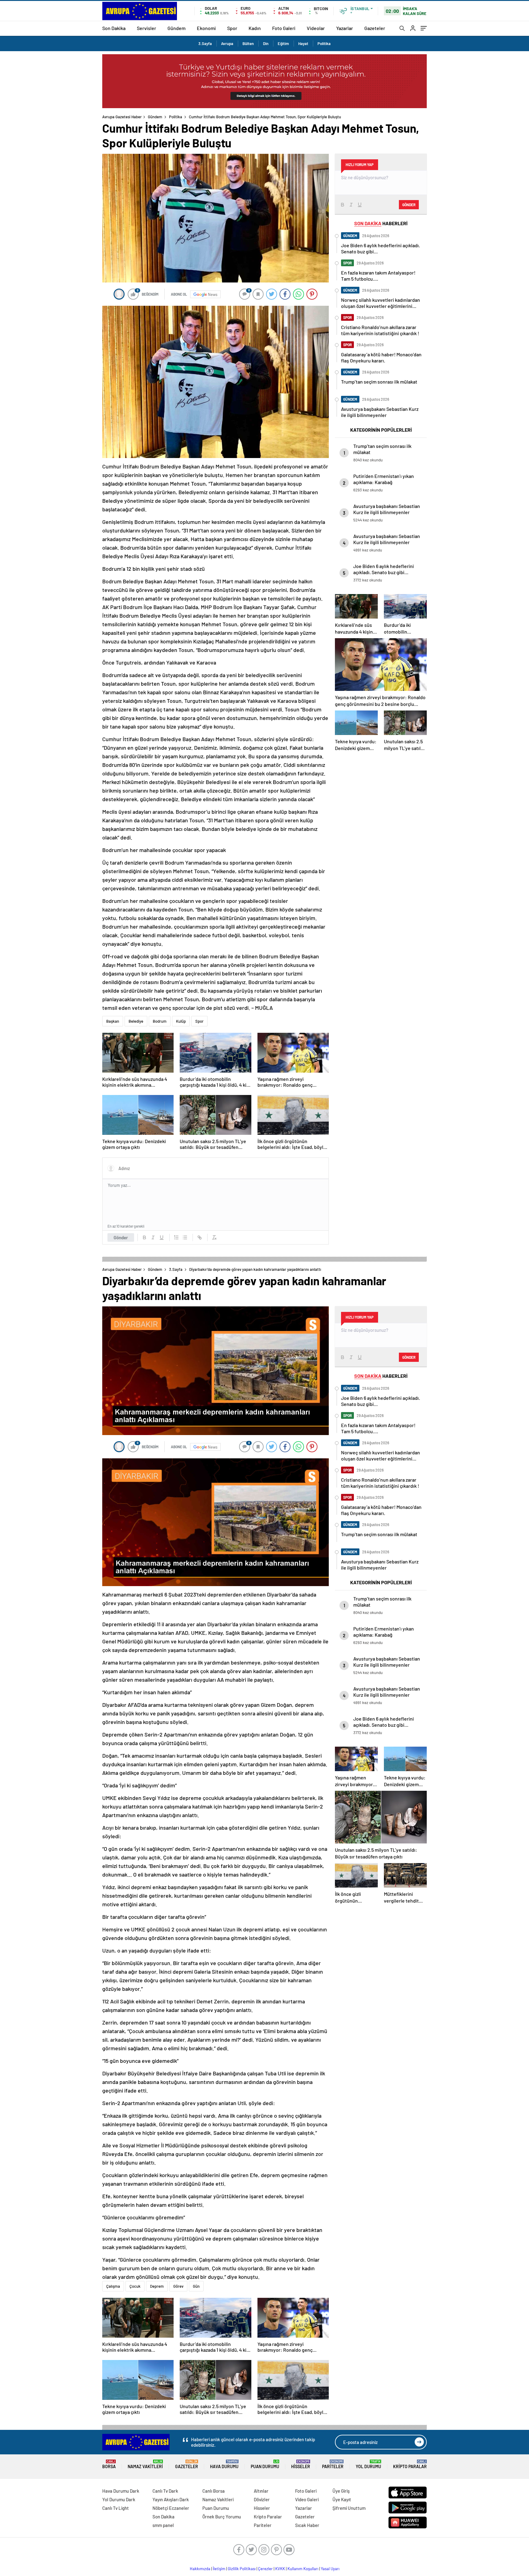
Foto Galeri (284, 28)
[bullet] (185, 1237)
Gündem (176, 28)
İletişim (219, 2569)
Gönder (121, 1237)
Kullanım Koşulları (303, 2569)
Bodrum (160, 1021)
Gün (196, 2286)
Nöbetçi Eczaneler (171, 2508)
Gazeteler (375, 28)
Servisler (146, 28)
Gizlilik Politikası (242, 2569)
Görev (178, 2286)
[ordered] (176, 1237)
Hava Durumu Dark (121, 2491)
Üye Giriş (341, 2491)
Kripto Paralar (410, 2464)
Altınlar (261, 2491)
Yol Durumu (368, 2464)
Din (266, 44)
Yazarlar (345, 28)
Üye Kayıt (342, 2499)
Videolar (316, 28)
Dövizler (262, 2499)
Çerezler (265, 2569)
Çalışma (113, 2286)
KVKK (280, 2569)
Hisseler (301, 2464)
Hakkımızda (200, 2569)
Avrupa (227, 44)
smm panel (163, 2525)
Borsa (109, 2464)
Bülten (248, 44)
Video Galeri (307, 2499)
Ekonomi (206, 28)
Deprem (157, 2286)
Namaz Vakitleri (145, 2464)
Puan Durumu (265, 2464)
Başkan (113, 1021)
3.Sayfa (205, 44)
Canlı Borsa (214, 2491)
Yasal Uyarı (330, 2569)
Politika (324, 44)
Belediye (136, 1021)
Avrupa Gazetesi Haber (122, 117)
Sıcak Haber (307, 2525)
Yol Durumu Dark (119, 2499)
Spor (232, 28)
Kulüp (181, 1021)
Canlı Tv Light (116, 2508)
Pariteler (333, 2464)
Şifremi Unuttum (349, 2508)
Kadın (255, 28)
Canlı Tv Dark (165, 2491)
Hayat (303, 44)
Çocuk (135, 2286)
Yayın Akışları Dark (171, 2499)
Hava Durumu (224, 2464)
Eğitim (283, 44)
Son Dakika (114, 28)
